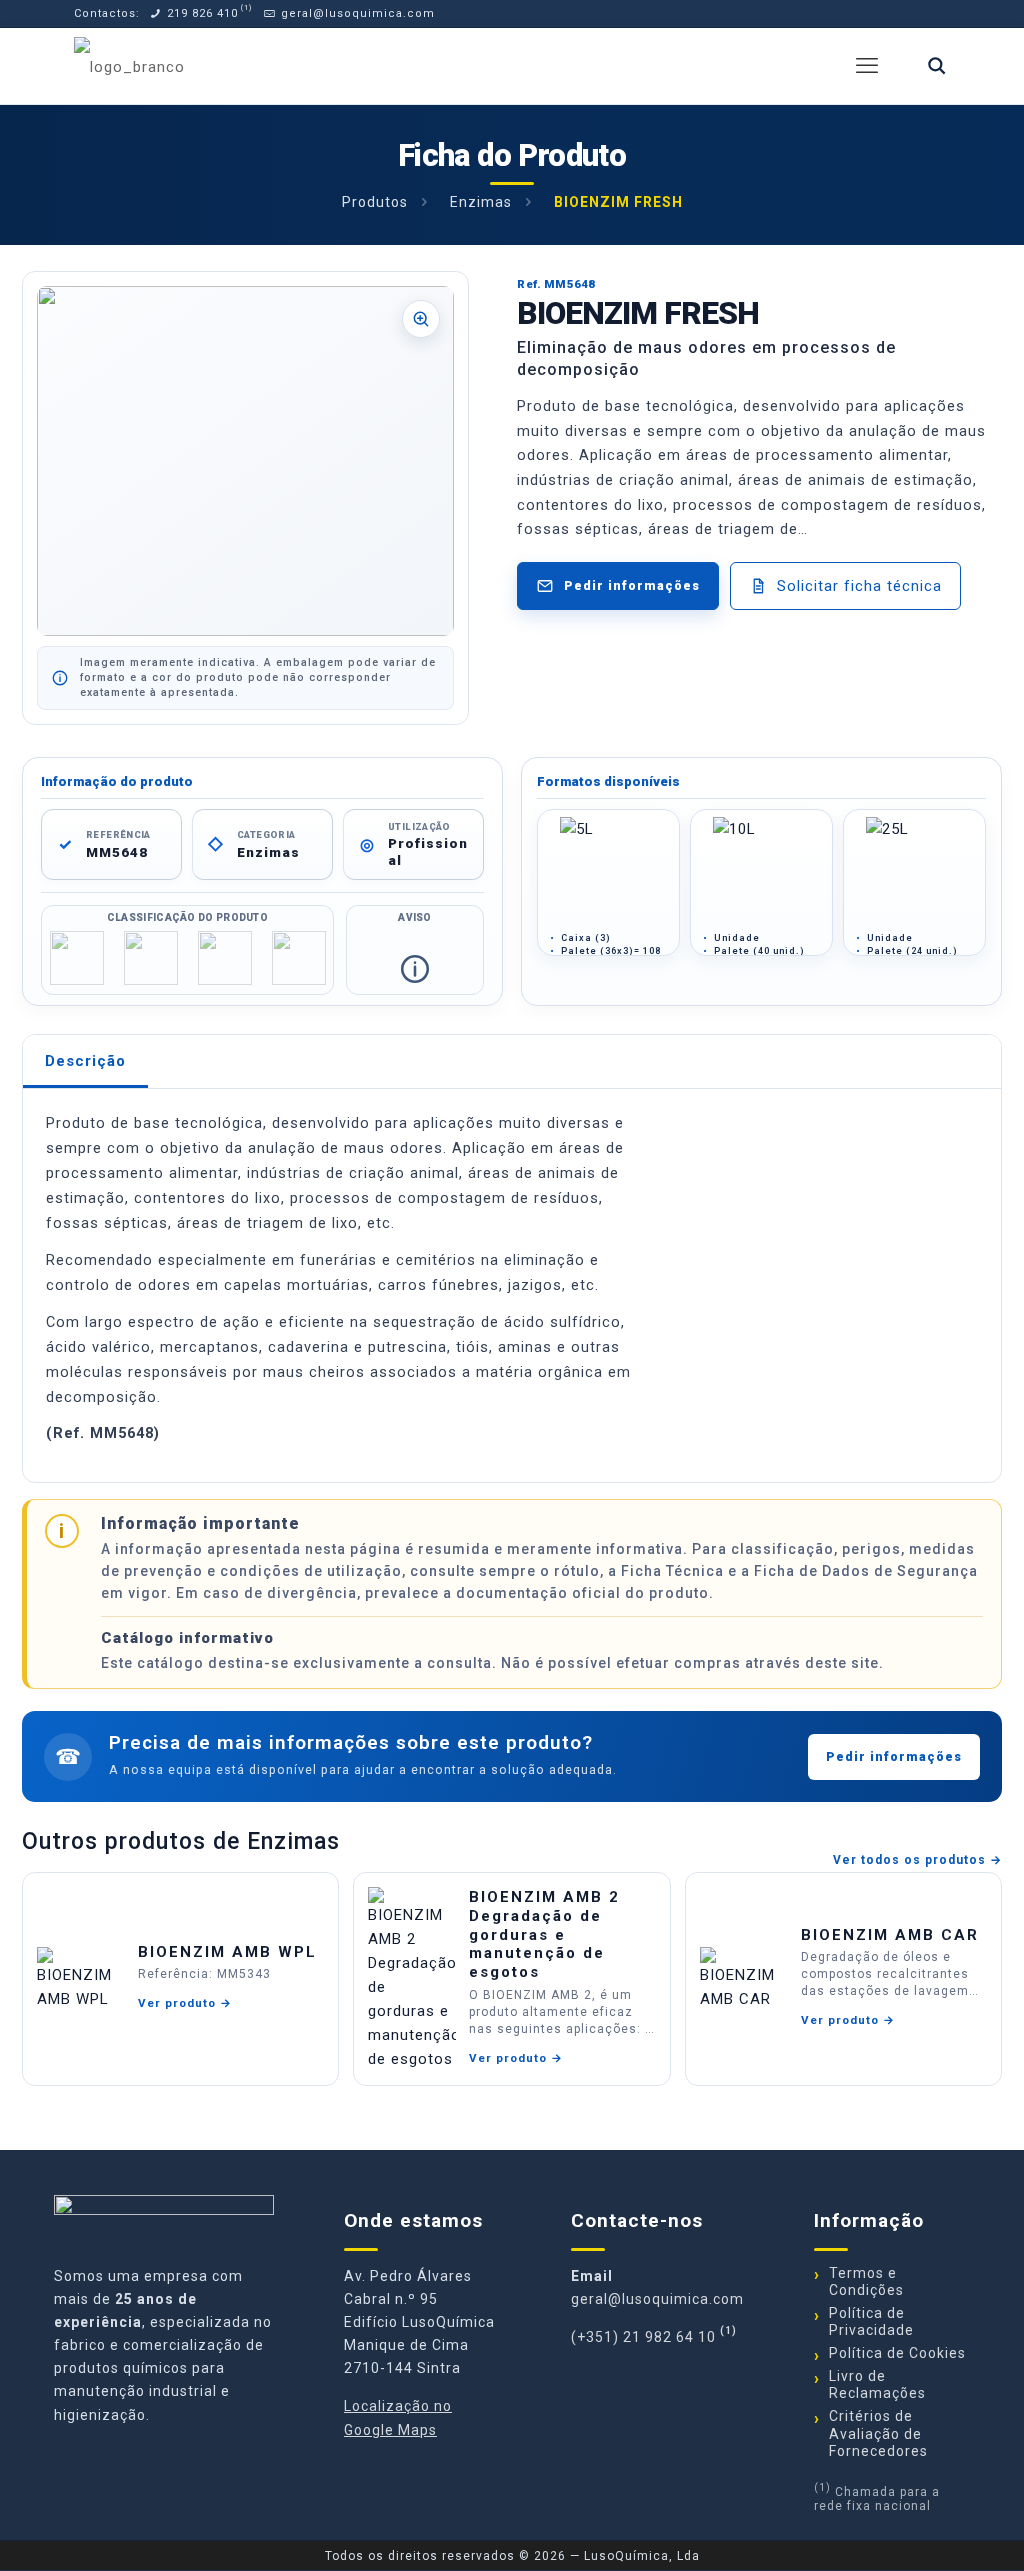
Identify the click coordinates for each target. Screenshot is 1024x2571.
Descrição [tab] (85, 1061)
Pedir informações (894, 1756)
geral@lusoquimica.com (356, 13)
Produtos (375, 202)
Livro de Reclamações (877, 2384)
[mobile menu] (867, 66)
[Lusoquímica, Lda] (129, 66)
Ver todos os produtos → (917, 1860)
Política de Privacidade (871, 2321)
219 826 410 (200, 13)
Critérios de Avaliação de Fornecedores (878, 2433)
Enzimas (481, 202)
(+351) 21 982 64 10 (643, 2337)
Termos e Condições (866, 2281)
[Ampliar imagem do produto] (245, 461)
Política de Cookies (897, 2353)
